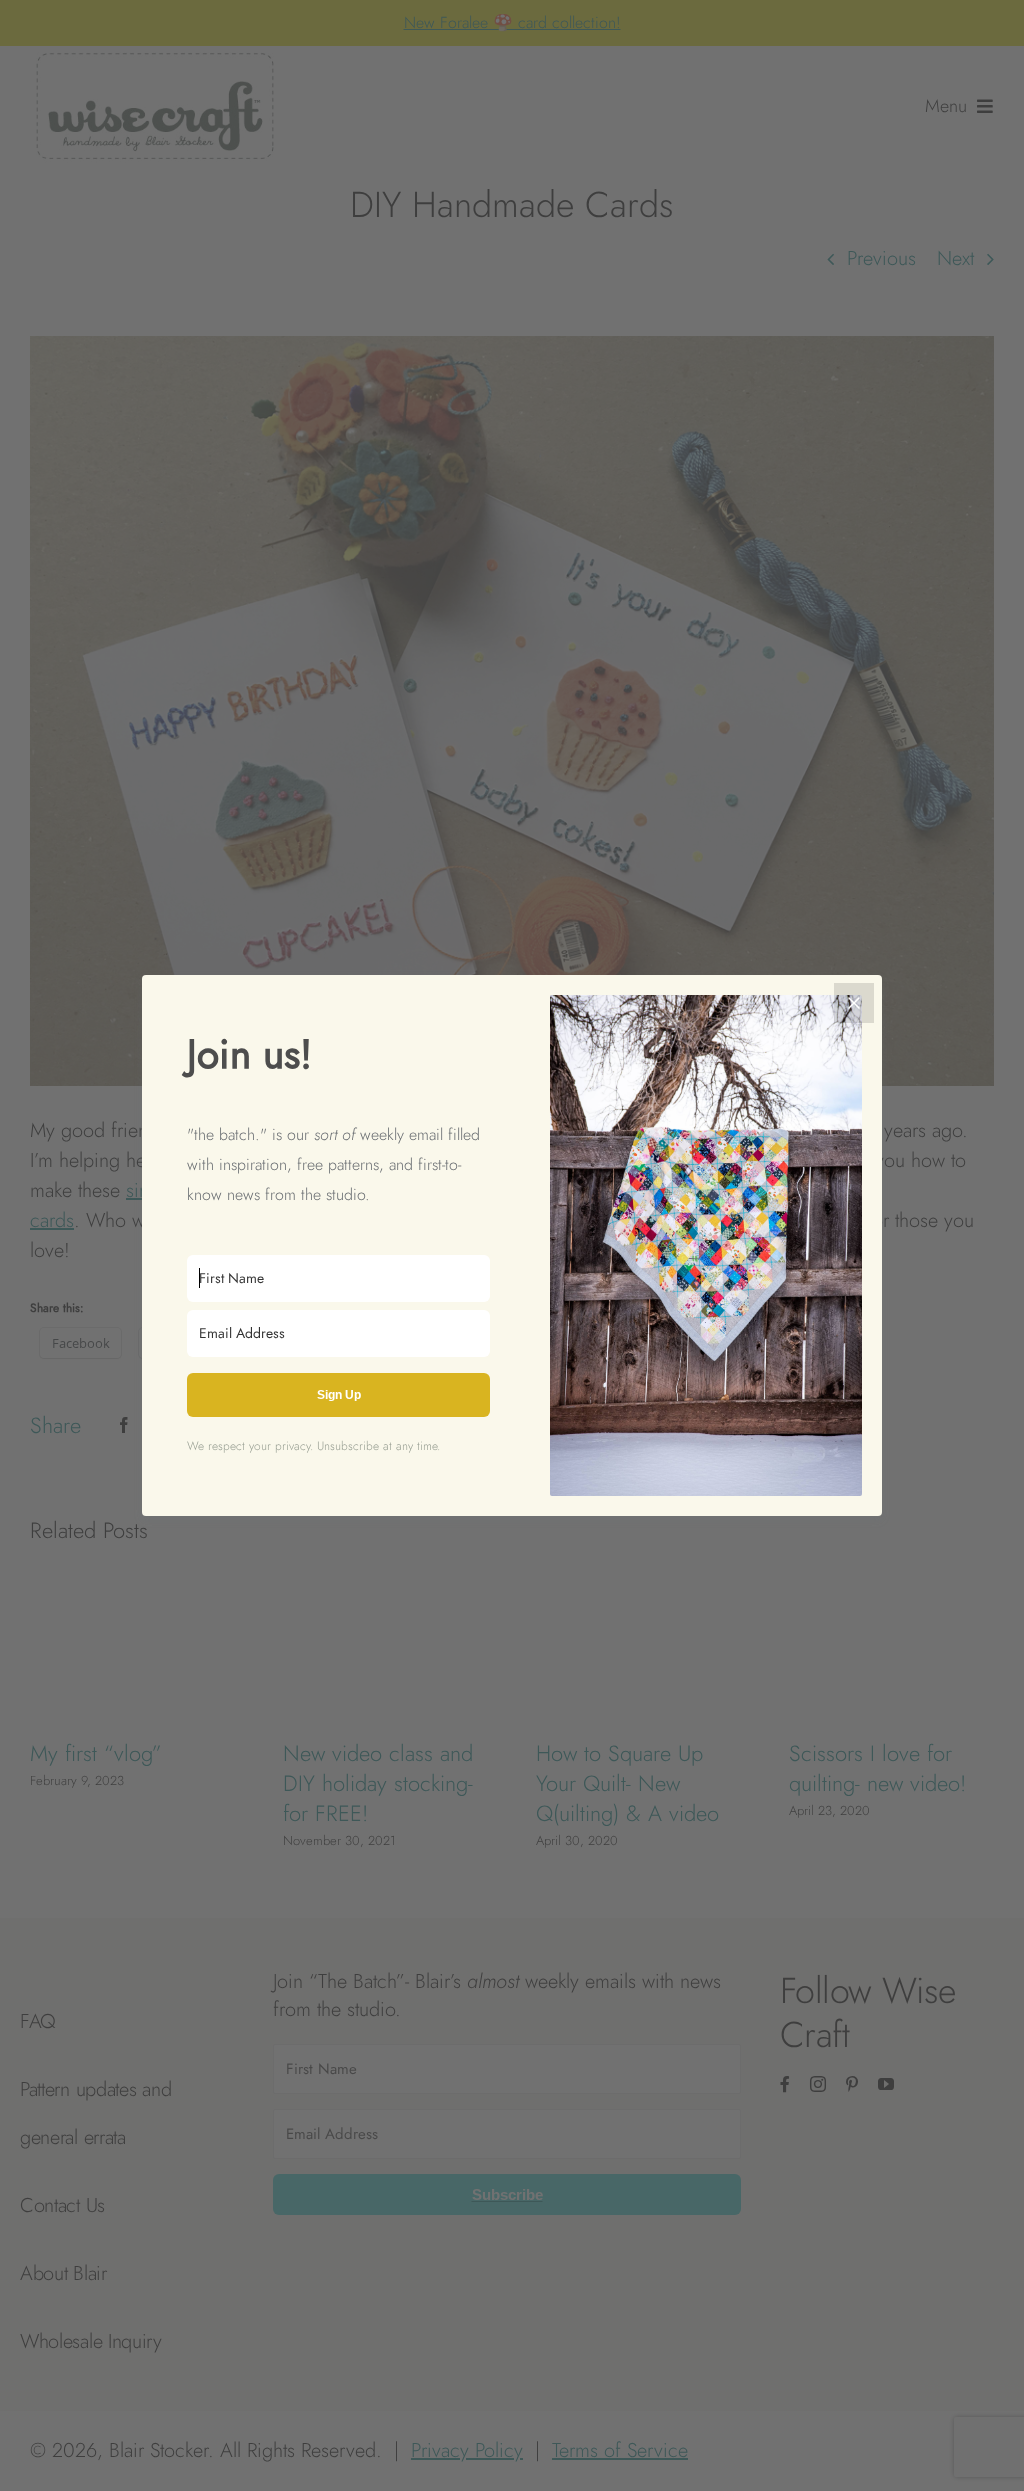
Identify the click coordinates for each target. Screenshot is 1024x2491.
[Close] (854, 1003)
